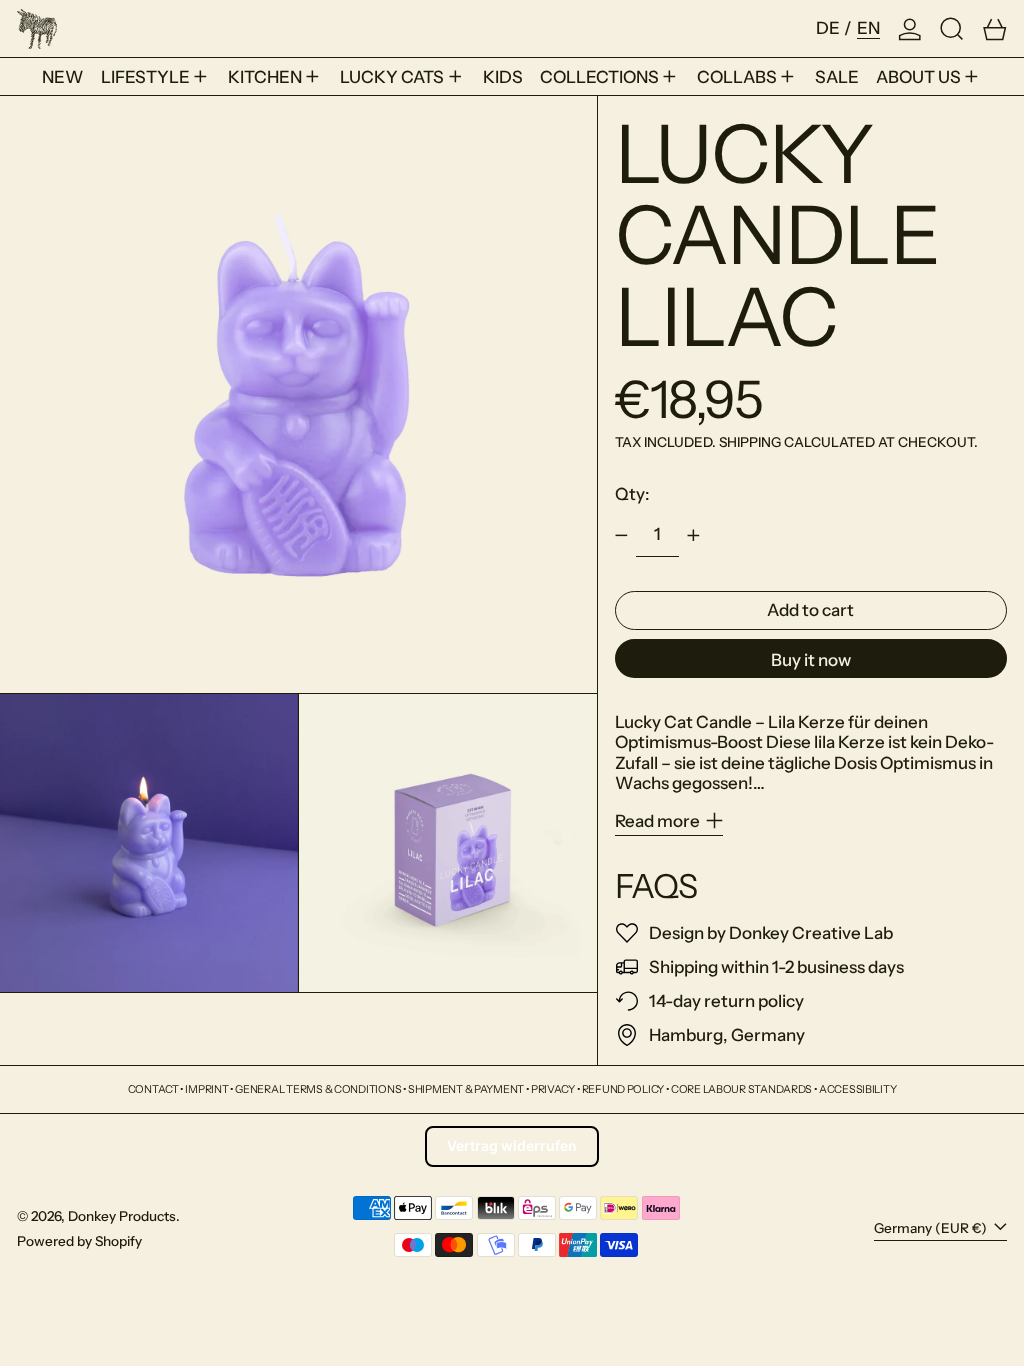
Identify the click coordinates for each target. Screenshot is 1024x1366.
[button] (952, 28)
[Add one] (694, 535)
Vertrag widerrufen (512, 1145)
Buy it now (811, 660)
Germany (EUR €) (932, 1228)
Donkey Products (122, 1216)
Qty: (632, 494)
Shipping (750, 442)
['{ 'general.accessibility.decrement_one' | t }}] (621, 535)
